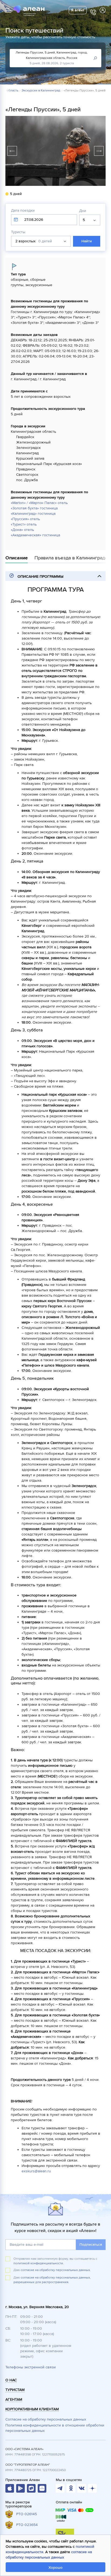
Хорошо (55, 2568)
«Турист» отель (24, 524)
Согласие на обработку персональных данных (46, 2419)
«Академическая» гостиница (35, 535)
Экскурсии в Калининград (41, 91)
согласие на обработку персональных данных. (56, 2270)
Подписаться (91, 2245)
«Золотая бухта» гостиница (34, 508)
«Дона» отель (22, 530)
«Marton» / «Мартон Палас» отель (39, 503)
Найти (86, 241)
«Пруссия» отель (25, 519)
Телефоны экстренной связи (31, 2367)
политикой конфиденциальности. (39, 2263)
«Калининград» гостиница (33, 514)
